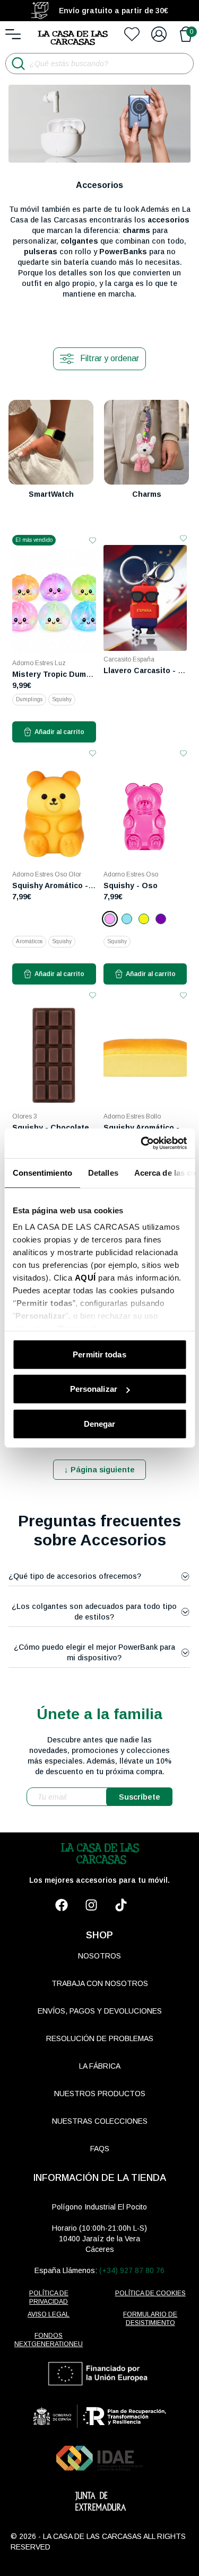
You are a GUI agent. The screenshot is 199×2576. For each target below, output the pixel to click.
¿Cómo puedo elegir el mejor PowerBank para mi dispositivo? (94, 1652)
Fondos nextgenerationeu (49, 2340)
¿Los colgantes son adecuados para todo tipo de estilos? (94, 1612)
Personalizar (94, 1389)
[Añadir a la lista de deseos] (93, 540)
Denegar (100, 1423)
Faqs (100, 2149)
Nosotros (99, 1956)
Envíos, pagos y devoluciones (100, 2011)
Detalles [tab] (103, 1172)
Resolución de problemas (100, 2038)
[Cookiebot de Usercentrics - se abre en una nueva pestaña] (142, 1143)
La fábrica (100, 2066)
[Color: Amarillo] (144, 919)
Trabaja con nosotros (100, 1983)
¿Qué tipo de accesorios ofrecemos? (75, 1576)
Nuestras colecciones (100, 2121)
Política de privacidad (49, 2297)
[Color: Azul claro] (127, 919)
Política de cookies (150, 2293)
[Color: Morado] (161, 919)
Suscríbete (140, 1797)
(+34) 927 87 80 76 (132, 2270)
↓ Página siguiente (99, 1469)
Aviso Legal (49, 2314)
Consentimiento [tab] (42, 1172)
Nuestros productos (100, 2094)
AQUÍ (85, 1278)
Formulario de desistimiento (150, 2319)
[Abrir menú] (13, 34)
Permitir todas (99, 1354)
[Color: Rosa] (110, 919)
